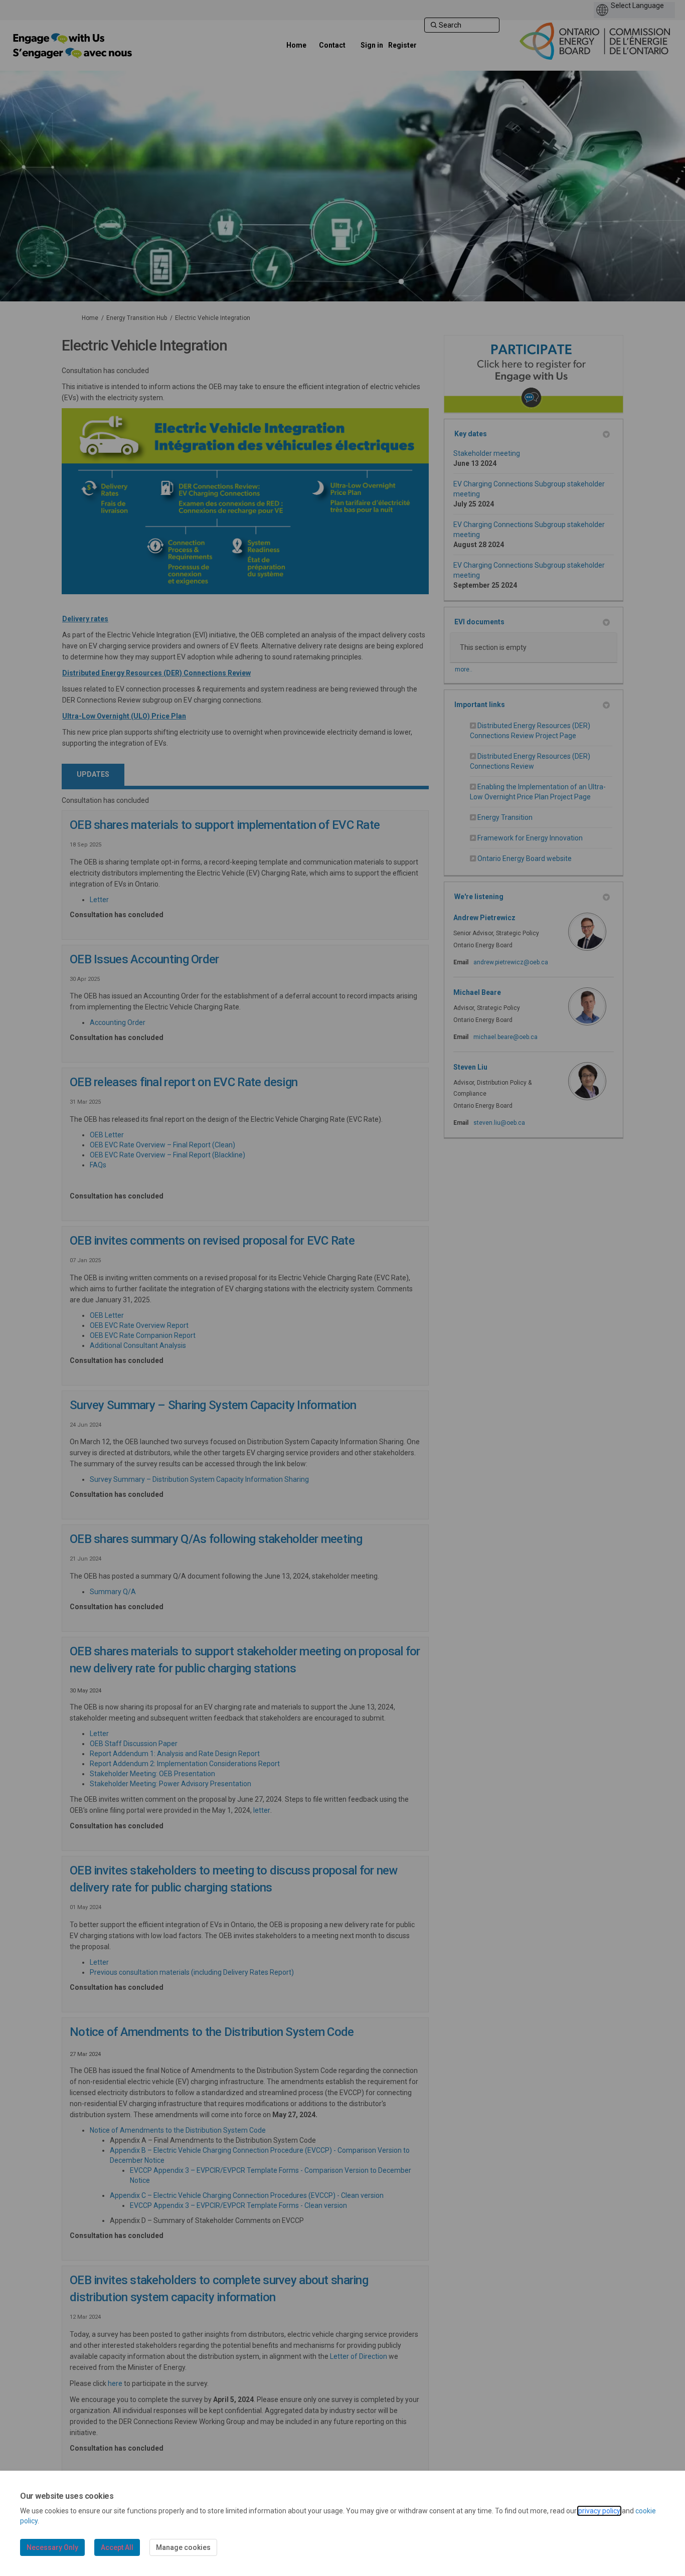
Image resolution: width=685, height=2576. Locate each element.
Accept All (117, 2547)
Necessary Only (52, 2547)
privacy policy (599, 2511)
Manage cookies (183, 2547)
